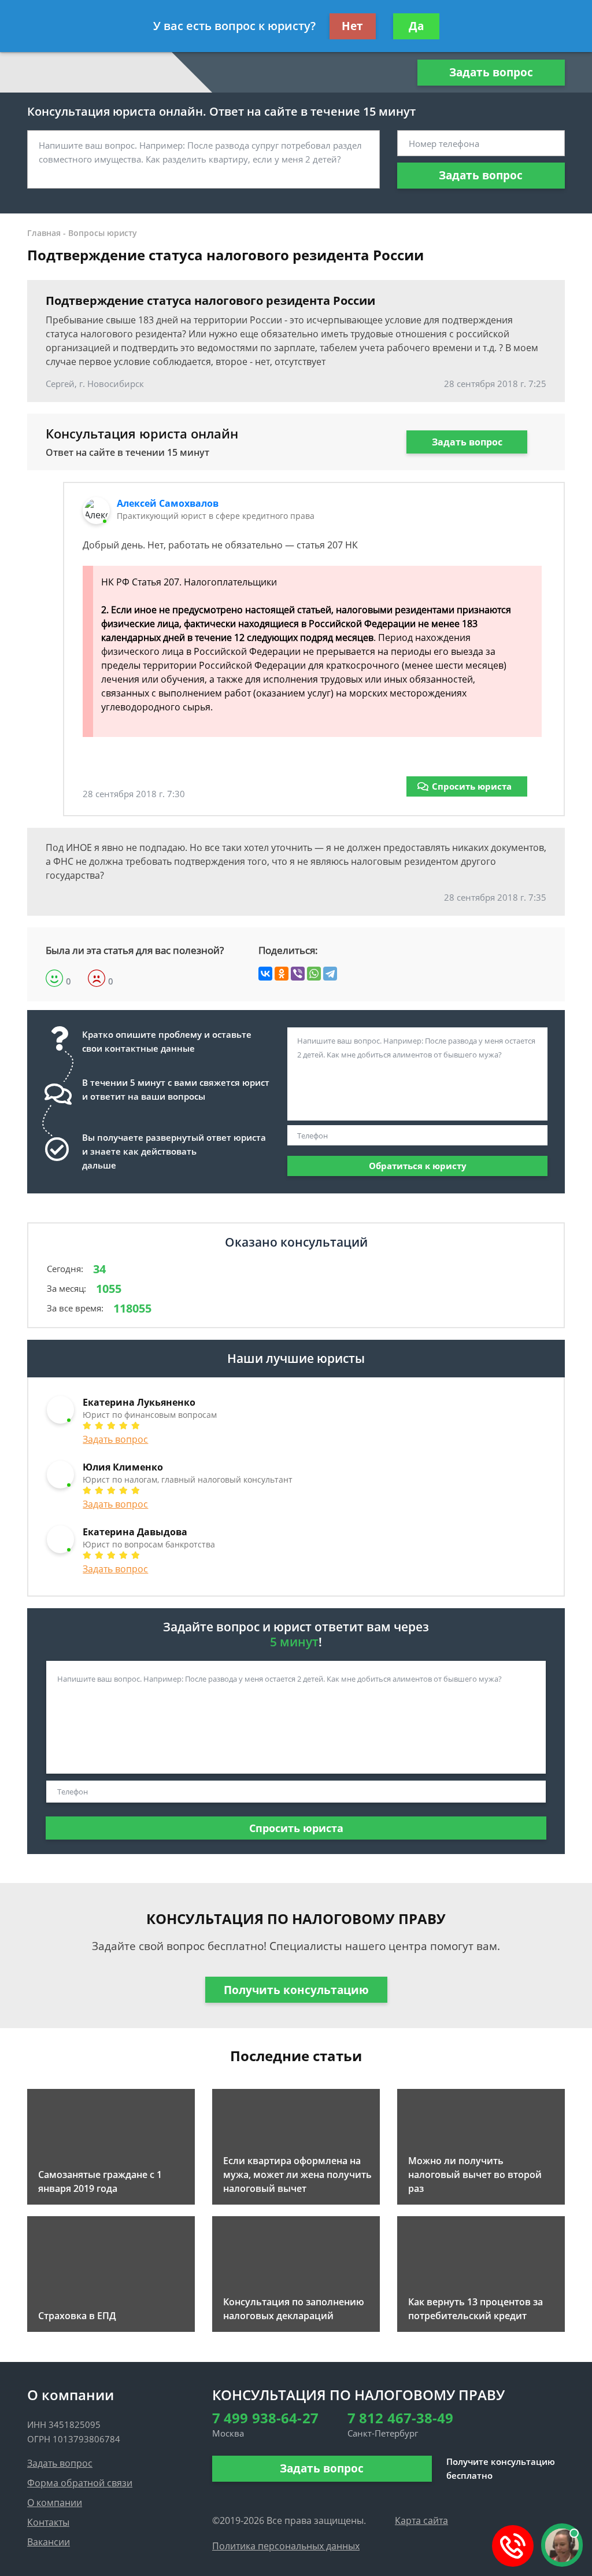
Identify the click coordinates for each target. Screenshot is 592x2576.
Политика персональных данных (286, 2546)
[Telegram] (330, 974)
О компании (55, 2503)
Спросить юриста (472, 786)
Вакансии (49, 2542)
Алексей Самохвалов (168, 503)
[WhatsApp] (314, 974)
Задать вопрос (491, 72)
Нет (352, 26)
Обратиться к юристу (418, 1166)
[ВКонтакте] (265, 974)
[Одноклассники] (282, 974)
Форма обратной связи (80, 2483)
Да (416, 26)
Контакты (48, 2522)
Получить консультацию (296, 1990)
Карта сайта (421, 2520)
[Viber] (298, 974)
